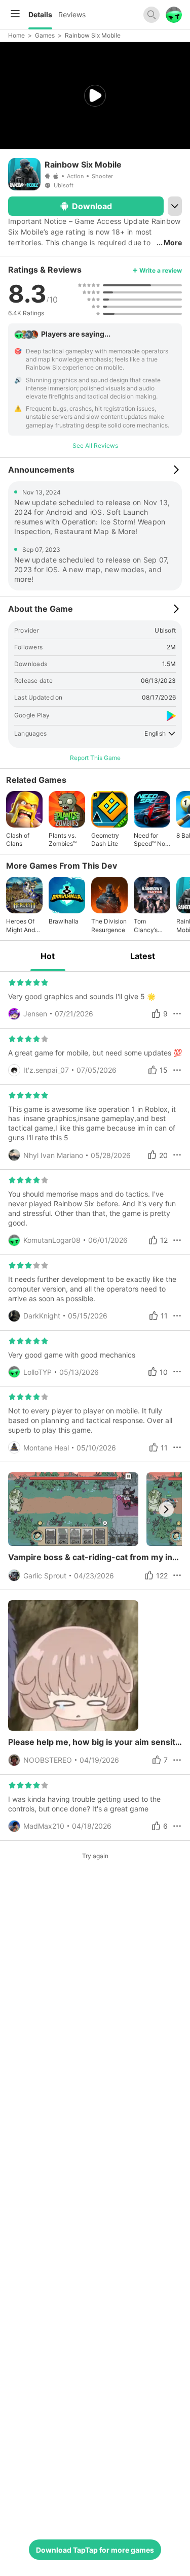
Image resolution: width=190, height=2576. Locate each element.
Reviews (72, 14)
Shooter (102, 176)
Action (75, 176)
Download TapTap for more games (95, 2550)
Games (45, 35)
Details (40, 14)
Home (16, 35)
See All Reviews (95, 445)
